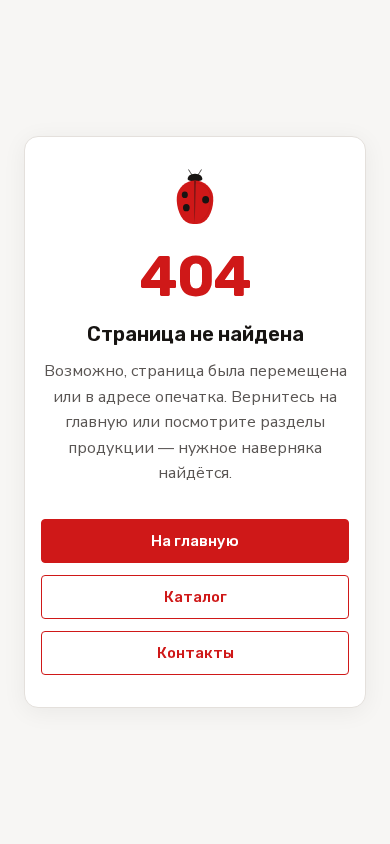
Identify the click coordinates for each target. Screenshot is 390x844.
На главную (195, 541)
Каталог (195, 597)
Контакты (195, 653)
